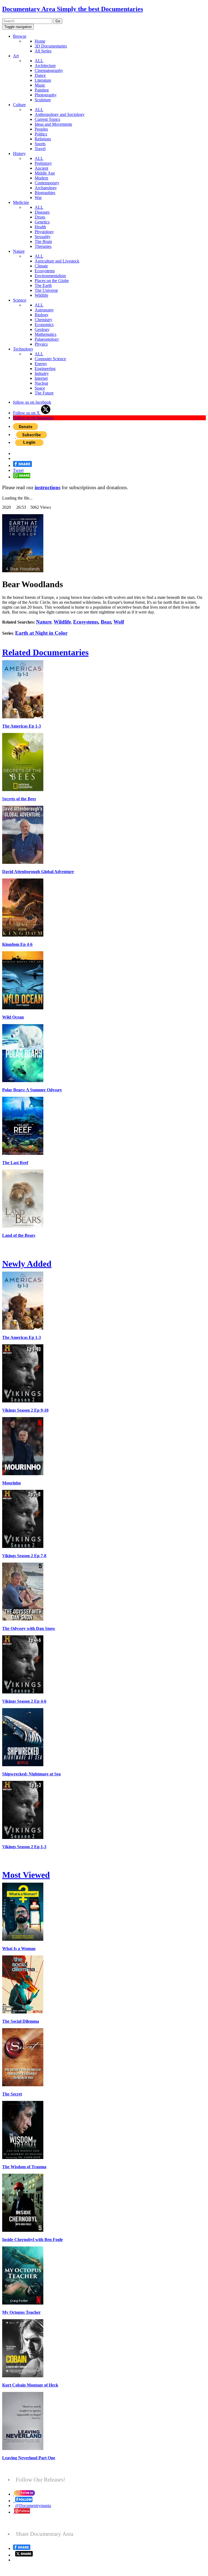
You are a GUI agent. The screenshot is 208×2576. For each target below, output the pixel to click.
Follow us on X (27, 413)
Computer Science (50, 359)
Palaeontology (47, 339)
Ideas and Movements (53, 124)
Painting (42, 90)
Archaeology (46, 188)
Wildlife (41, 295)
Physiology (44, 232)
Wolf (119, 622)
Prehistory (43, 163)
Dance (40, 75)
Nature (19, 251)
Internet (41, 378)
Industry (42, 373)
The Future (44, 393)
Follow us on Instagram (33, 418)
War (38, 197)
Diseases (42, 212)
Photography (46, 95)
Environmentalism (50, 276)
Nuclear (41, 383)
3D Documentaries (51, 46)
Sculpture (43, 100)
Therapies (43, 246)
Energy (41, 364)
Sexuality (43, 237)
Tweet (18, 470)
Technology (23, 349)
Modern (41, 178)
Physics (41, 344)
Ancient (41, 168)
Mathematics (45, 334)
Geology (42, 329)
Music (40, 85)
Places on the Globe (52, 281)
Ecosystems (45, 271)
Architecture (45, 66)
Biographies (45, 193)
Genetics (42, 222)
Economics (44, 325)
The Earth (43, 285)
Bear (106, 622)
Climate (41, 266)
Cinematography (49, 70)
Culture (19, 105)
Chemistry (43, 320)
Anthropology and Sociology (60, 114)
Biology (42, 315)
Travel (40, 149)
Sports (40, 144)
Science (20, 300)
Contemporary (47, 183)
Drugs (40, 217)
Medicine (21, 202)
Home (40, 41)
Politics (41, 134)
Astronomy (44, 310)
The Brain (43, 241)
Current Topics (47, 119)
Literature (43, 80)
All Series (43, 51)
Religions (43, 139)
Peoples (41, 129)
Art (16, 56)
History (19, 154)
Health (40, 227)
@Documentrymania (33, 2506)
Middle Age (45, 173)
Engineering (45, 369)
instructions (48, 487)
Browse (20, 36)
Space (40, 388)
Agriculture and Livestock (57, 261)
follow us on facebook (32, 402)
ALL (39, 61)
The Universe (46, 290)
